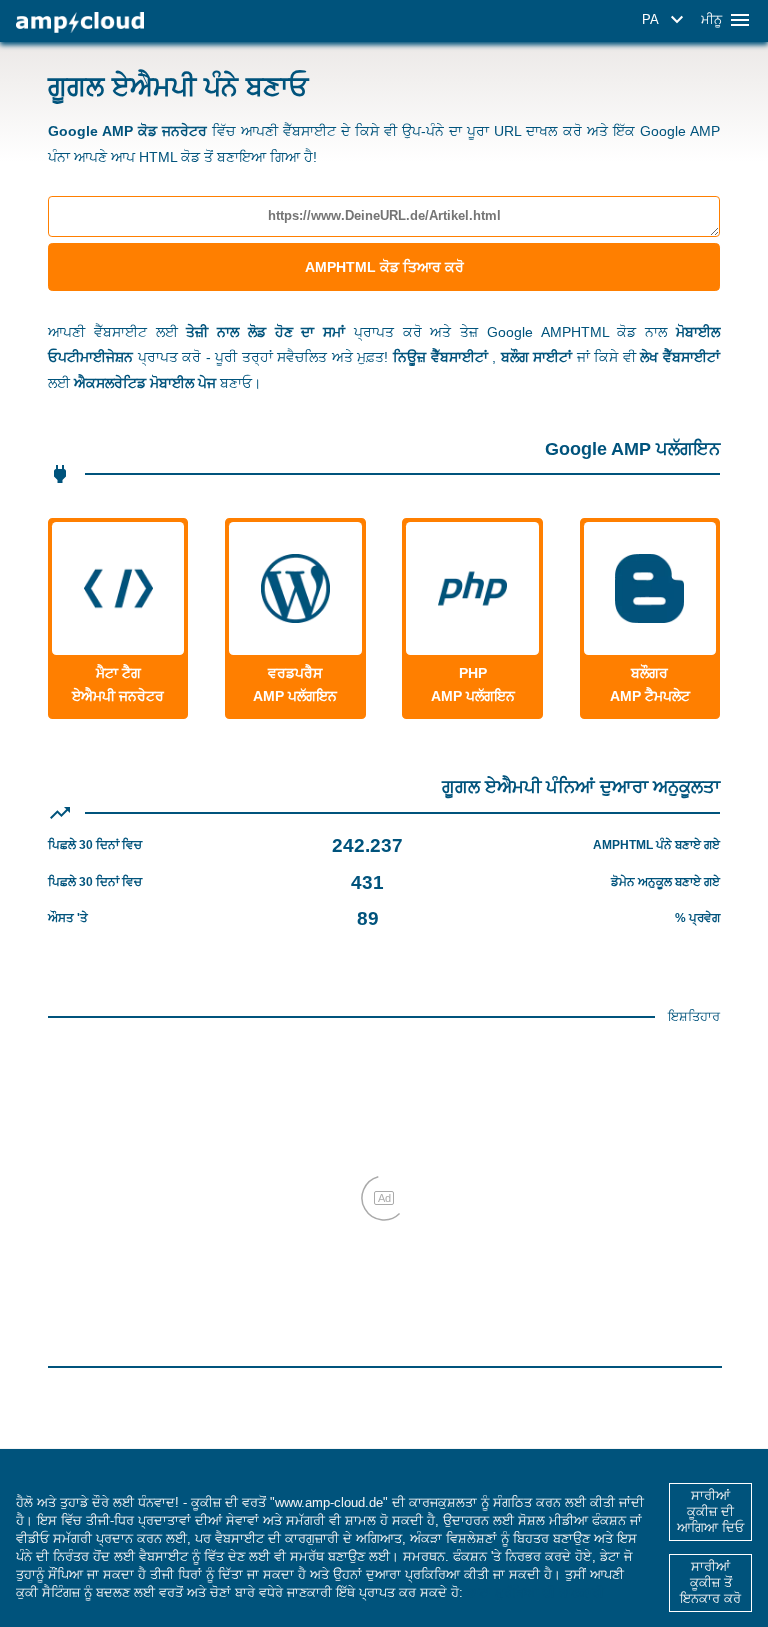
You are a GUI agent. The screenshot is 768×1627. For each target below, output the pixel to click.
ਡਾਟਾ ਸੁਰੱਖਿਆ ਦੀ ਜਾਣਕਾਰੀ (535, 1592)
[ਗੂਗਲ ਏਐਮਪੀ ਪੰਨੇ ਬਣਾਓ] (80, 22)
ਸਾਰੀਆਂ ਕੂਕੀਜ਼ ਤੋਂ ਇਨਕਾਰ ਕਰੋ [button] (710, 1582)
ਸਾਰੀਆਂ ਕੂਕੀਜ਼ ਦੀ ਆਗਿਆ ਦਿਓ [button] (710, 1511)
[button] (666, 20)
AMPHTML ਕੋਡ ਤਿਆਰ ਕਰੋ (384, 267)
